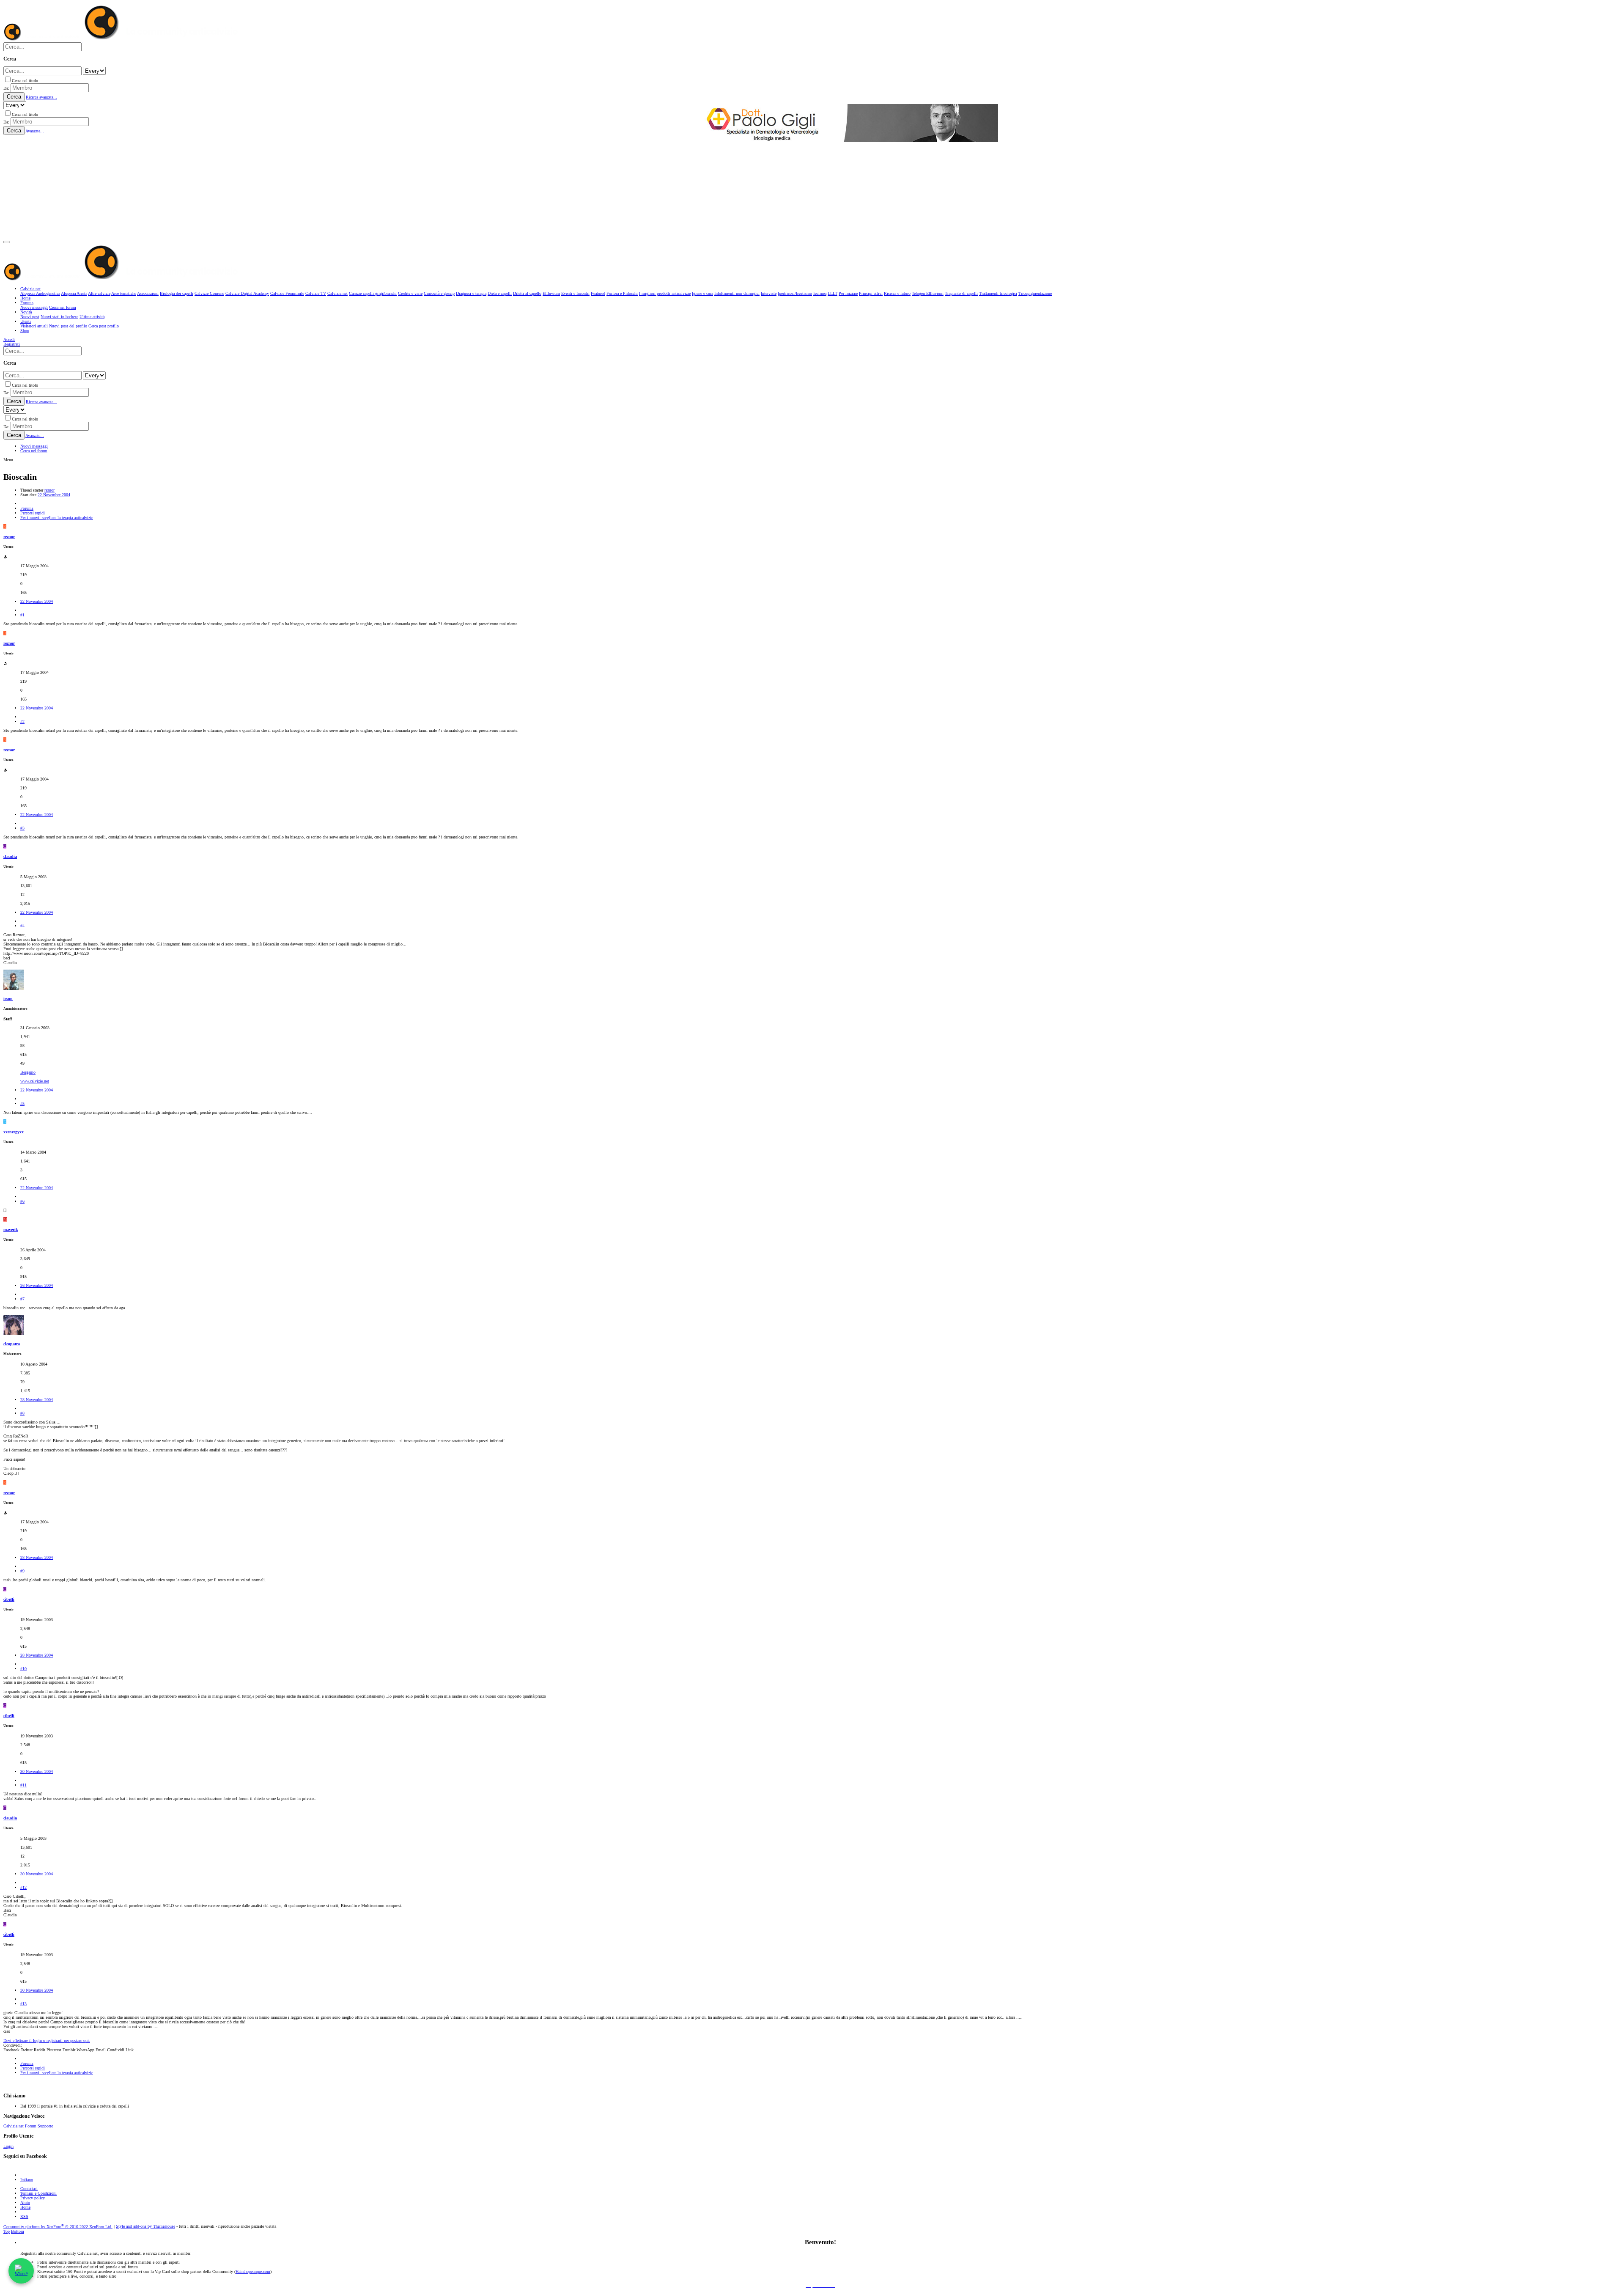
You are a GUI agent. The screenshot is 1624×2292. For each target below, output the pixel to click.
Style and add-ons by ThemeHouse (145, 2227)
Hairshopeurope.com (253, 2271)
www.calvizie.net (35, 1081)
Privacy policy (33, 2198)
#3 (22, 828)
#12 (23, 1887)
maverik (11, 1230)
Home (25, 2207)
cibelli (9, 1599)
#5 (22, 1103)
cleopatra (12, 1344)
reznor (49, 490)
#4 (22, 926)
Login (8, 2146)
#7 (22, 1299)
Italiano (27, 2180)
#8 (22, 1413)
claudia (10, 856)
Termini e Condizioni (38, 2193)
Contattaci (29, 2189)
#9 (22, 1571)
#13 (23, 2004)
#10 (23, 1669)
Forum (31, 2126)
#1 (22, 615)
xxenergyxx (14, 1132)
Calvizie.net (14, 2126)
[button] (7, 242)
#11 (23, 1785)
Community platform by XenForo (58, 2227)
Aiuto (25, 2203)
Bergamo (28, 1072)
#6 (22, 1201)
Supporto (45, 2126)
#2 (22, 721)
